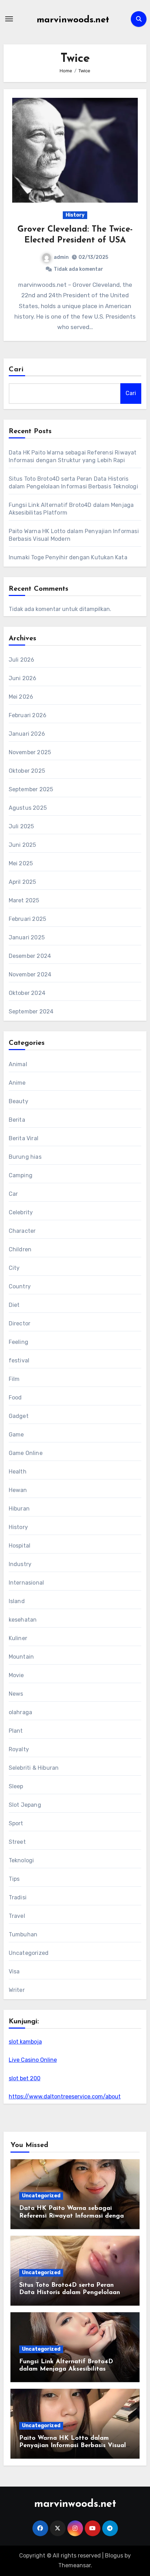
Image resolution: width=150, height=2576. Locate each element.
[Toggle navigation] (9, 19)
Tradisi (18, 1897)
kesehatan (23, 1620)
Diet (14, 1305)
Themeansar (74, 2565)
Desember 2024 (30, 956)
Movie (16, 1675)
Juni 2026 (23, 678)
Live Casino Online (33, 2060)
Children (20, 1249)
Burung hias (25, 1157)
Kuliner (18, 1638)
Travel (17, 1916)
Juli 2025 (21, 826)
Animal (18, 1064)
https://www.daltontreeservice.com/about (65, 2097)
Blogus (114, 2556)
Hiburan (19, 1509)
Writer (17, 1990)
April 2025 (22, 882)
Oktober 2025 (27, 771)
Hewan (18, 1490)
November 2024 (30, 974)
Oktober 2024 (27, 993)
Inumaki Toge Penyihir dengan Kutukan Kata (68, 557)
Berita (17, 1120)
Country (20, 1286)
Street (17, 1842)
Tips (14, 1879)
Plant (16, 1731)
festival (19, 1360)
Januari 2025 (27, 937)
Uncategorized (29, 1953)
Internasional (27, 1583)
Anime (17, 1083)
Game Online (26, 1453)
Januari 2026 (27, 734)
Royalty (19, 1749)
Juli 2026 (22, 660)
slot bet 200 (25, 2078)
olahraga (21, 1712)
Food (15, 1398)
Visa (14, 1971)
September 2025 (31, 789)
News (16, 1694)
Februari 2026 (28, 715)
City (14, 1268)
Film (14, 1379)
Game (16, 1435)
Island (17, 1601)
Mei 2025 (21, 863)
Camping (21, 1175)
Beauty (18, 1101)
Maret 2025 (24, 900)
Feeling (18, 1342)
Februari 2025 (28, 919)
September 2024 (31, 1012)
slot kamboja (25, 2042)
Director (20, 1323)
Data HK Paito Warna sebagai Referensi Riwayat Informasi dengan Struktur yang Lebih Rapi (73, 2216)
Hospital (20, 1546)
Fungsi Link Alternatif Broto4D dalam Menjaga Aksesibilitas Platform (66, 2369)
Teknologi (21, 1860)
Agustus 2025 (28, 808)
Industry (20, 1564)
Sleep (16, 1786)
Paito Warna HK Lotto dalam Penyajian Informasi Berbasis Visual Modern (73, 2446)
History (75, 215)
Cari (16, 370)
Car (13, 1194)
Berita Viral (24, 1138)
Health (18, 1472)
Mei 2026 (21, 697)
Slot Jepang (25, 1805)
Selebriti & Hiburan (34, 1768)
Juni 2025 (22, 845)
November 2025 (30, 752)
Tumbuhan (23, 1934)
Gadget (19, 1416)
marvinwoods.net (73, 20)
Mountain (21, 1657)
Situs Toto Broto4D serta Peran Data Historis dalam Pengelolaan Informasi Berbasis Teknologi (70, 2293)
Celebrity (21, 1212)
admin (61, 257)
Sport (16, 1823)
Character (22, 1231)
